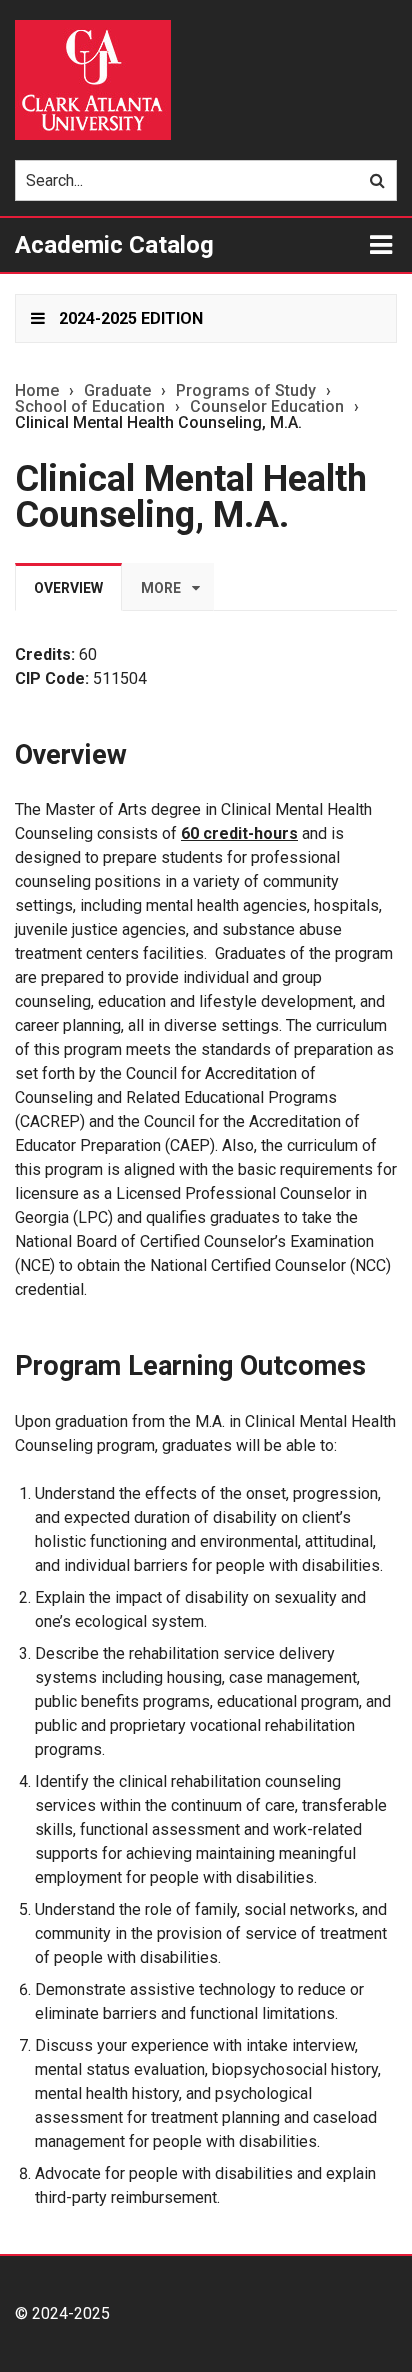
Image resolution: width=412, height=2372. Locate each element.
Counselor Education (267, 407)
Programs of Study (246, 391)
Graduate (117, 391)
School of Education (90, 407)
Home (37, 391)
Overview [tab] (68, 588)
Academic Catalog (114, 245)
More (161, 588)
